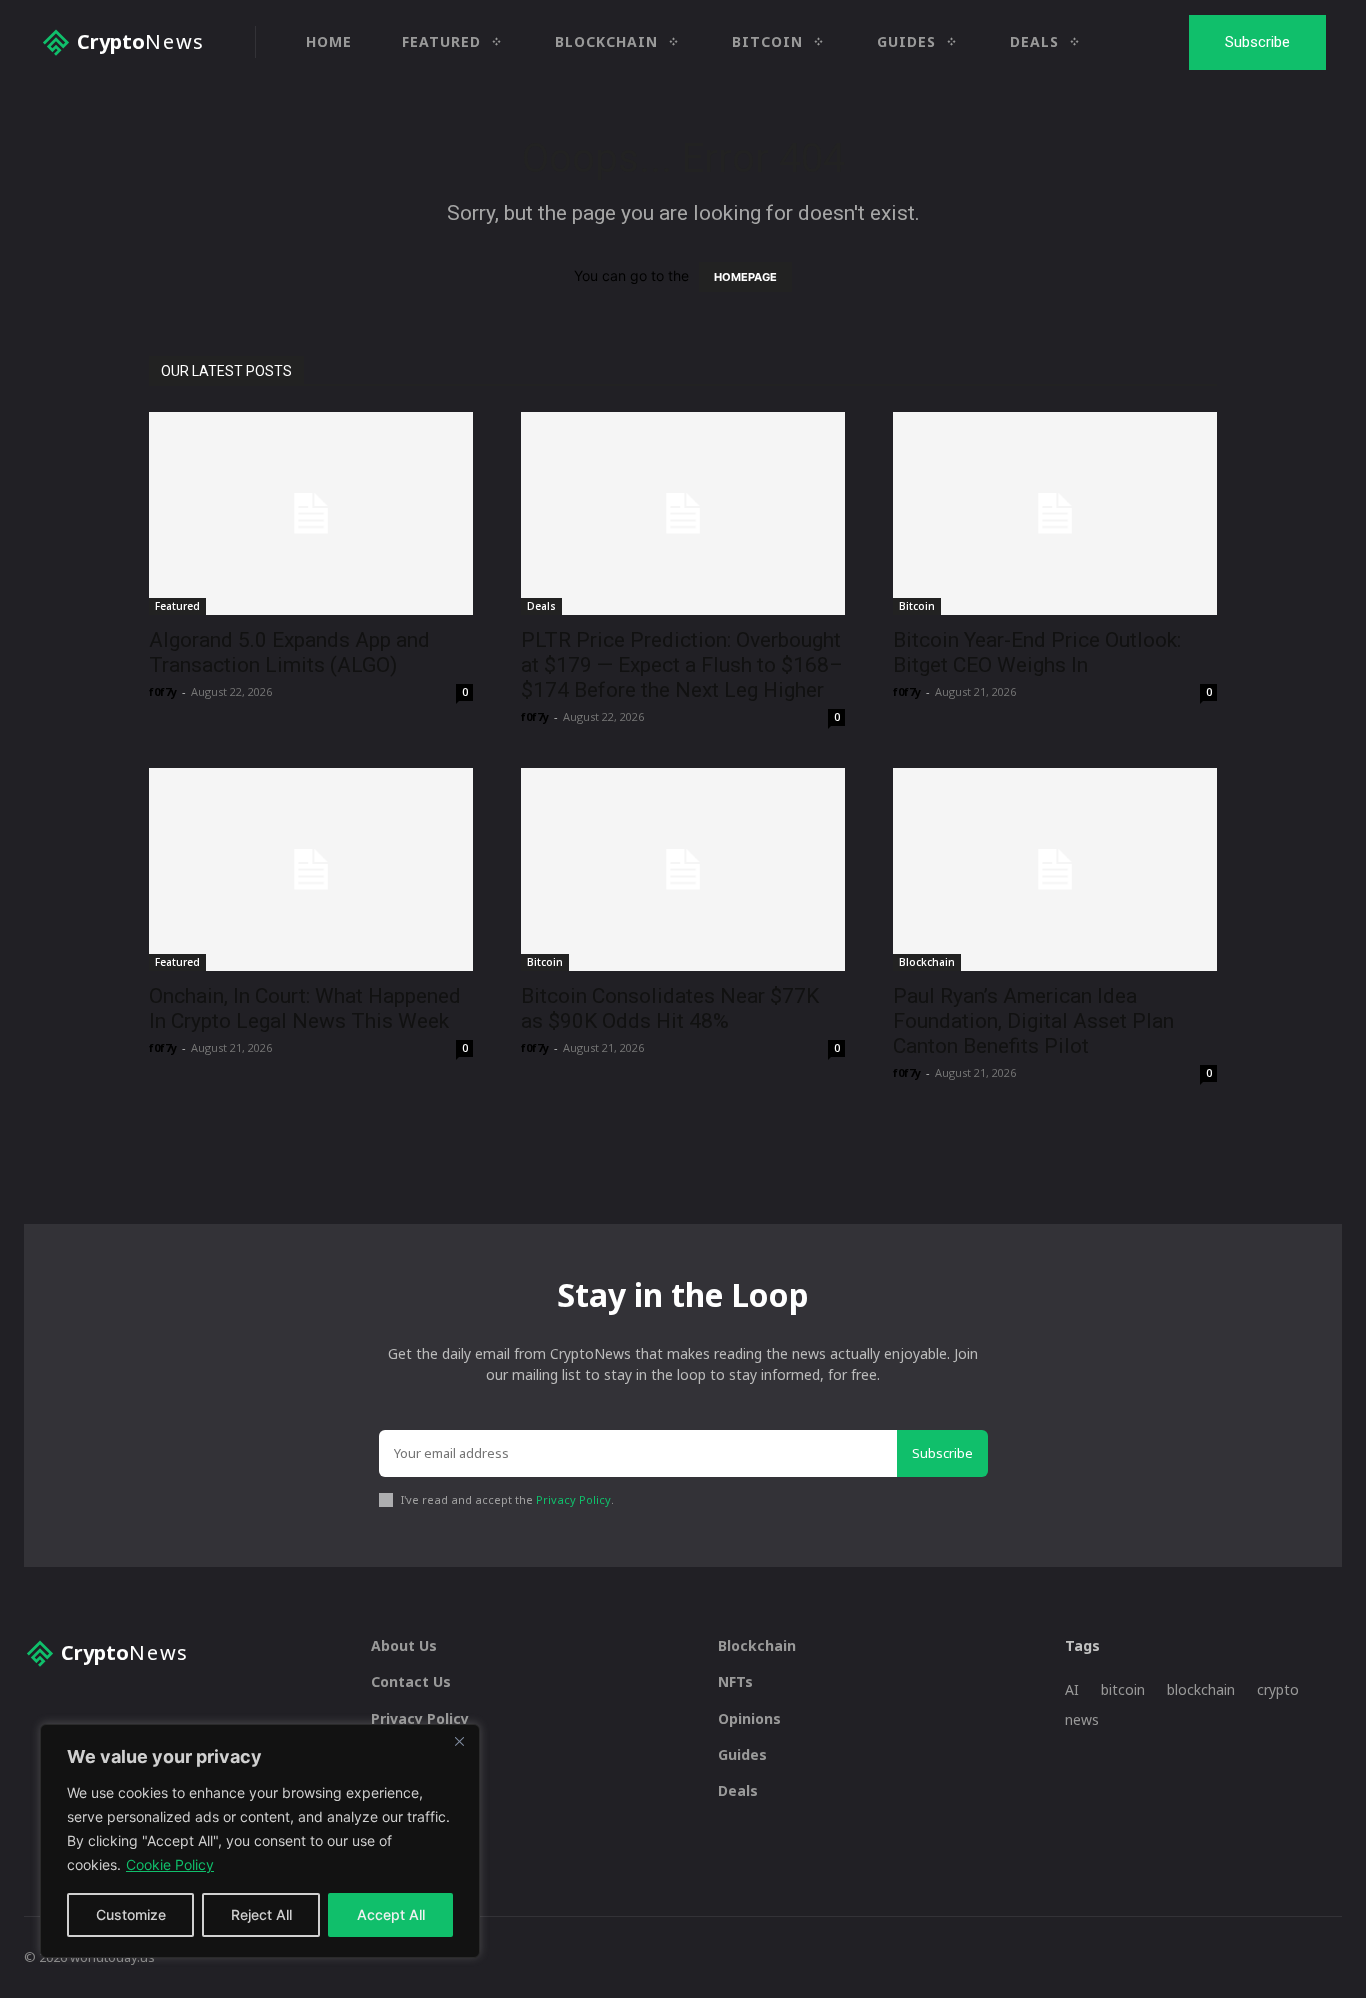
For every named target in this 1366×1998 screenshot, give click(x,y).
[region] (260, 1841)
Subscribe (942, 1453)
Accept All (391, 1914)
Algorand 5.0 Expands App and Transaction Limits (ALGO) (289, 652)
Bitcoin (917, 606)
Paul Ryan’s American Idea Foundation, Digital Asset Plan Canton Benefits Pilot (1033, 1021)
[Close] (459, 1741)
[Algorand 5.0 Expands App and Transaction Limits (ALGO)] (311, 513)
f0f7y (163, 691)
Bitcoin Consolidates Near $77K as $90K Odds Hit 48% (670, 1008)
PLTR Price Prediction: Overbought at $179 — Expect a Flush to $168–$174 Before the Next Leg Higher (682, 665)
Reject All (261, 1914)
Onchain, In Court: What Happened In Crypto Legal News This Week (305, 1008)
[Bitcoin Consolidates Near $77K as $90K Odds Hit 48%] (683, 869)
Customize (131, 1914)
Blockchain (927, 962)
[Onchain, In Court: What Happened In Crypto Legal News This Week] (311, 869)
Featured (177, 606)
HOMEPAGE (745, 277)
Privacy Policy (573, 1499)
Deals (541, 606)
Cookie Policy (170, 1864)
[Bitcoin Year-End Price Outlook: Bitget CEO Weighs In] (1055, 513)
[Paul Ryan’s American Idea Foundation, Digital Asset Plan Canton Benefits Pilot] (1055, 869)
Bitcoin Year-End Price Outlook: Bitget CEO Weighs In (1037, 652)
